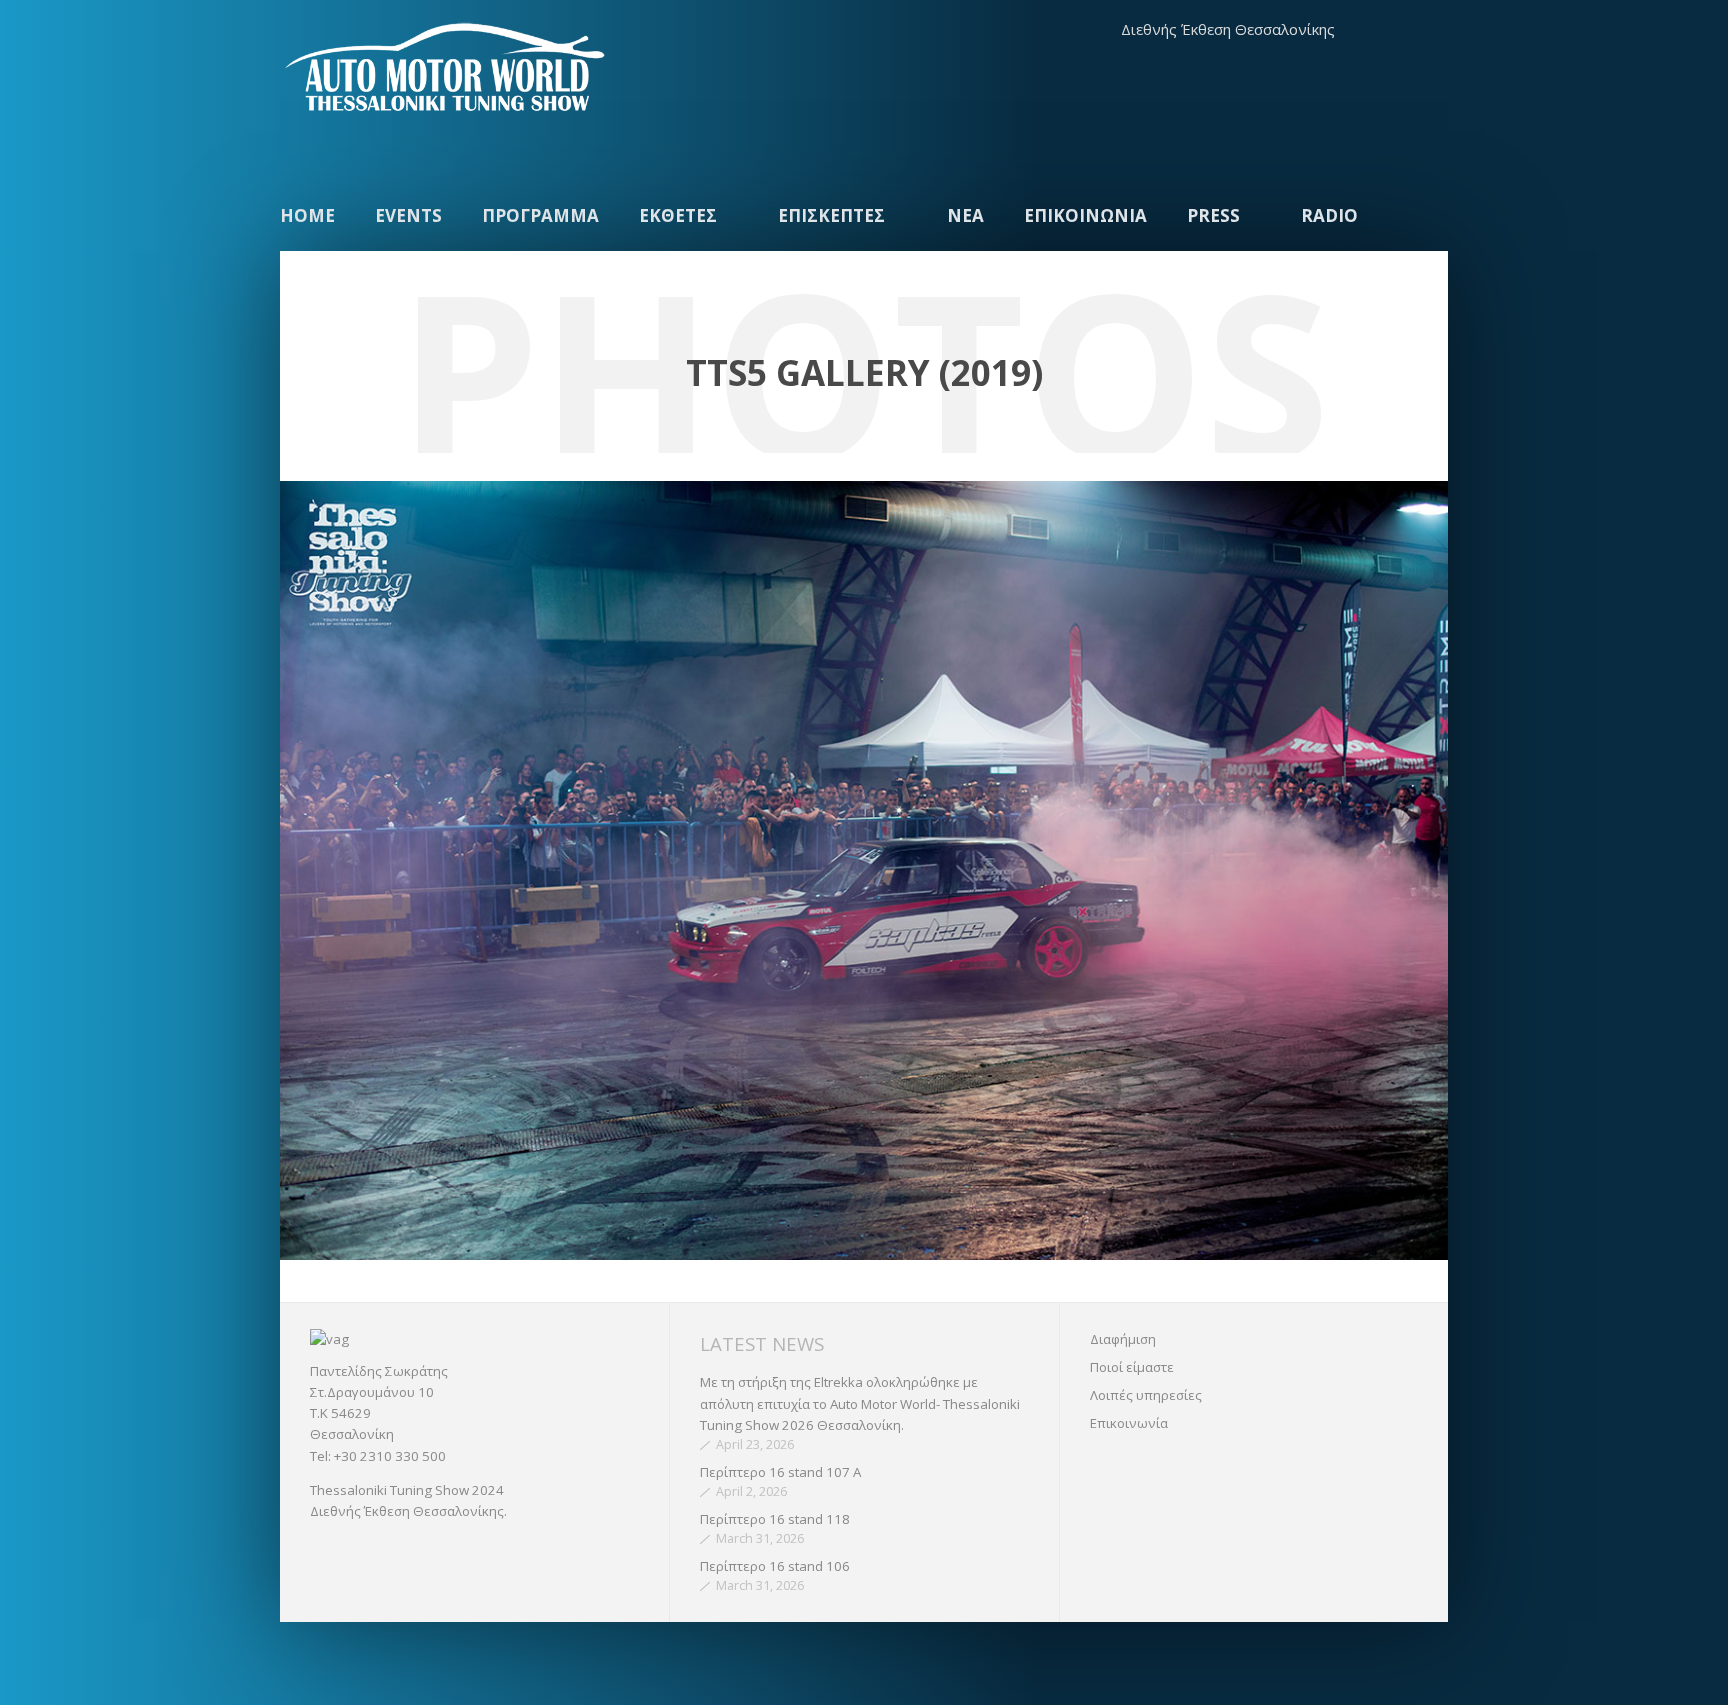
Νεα (965, 215)
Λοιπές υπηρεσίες (1146, 1395)
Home (307, 215)
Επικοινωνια (1085, 215)
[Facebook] (1387, 30)
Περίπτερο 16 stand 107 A (780, 1472)
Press (1213, 215)
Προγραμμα (540, 215)
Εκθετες (678, 215)
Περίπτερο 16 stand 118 (775, 1519)
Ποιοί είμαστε (1132, 1367)
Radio (1329, 215)
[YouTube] (1428, 30)
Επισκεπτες (831, 215)
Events (408, 215)
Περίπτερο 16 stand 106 (775, 1566)
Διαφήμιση (1123, 1339)
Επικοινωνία (1129, 1423)
